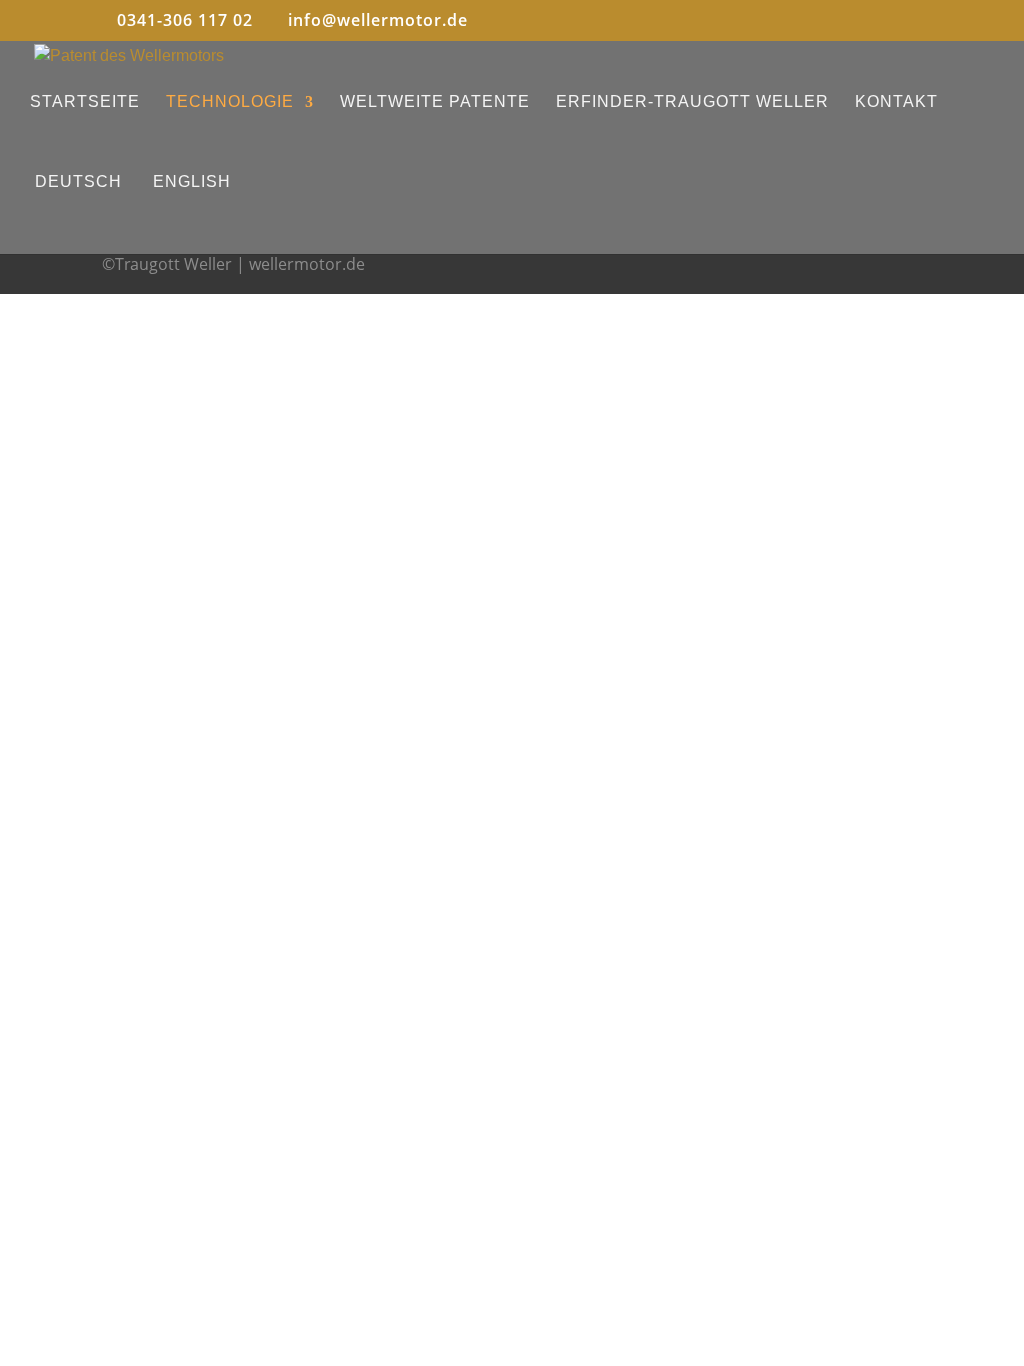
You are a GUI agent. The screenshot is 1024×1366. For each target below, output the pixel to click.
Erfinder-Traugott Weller (692, 102)
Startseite (85, 102)
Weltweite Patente (435, 102)
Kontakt (896, 102)
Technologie (230, 102)
